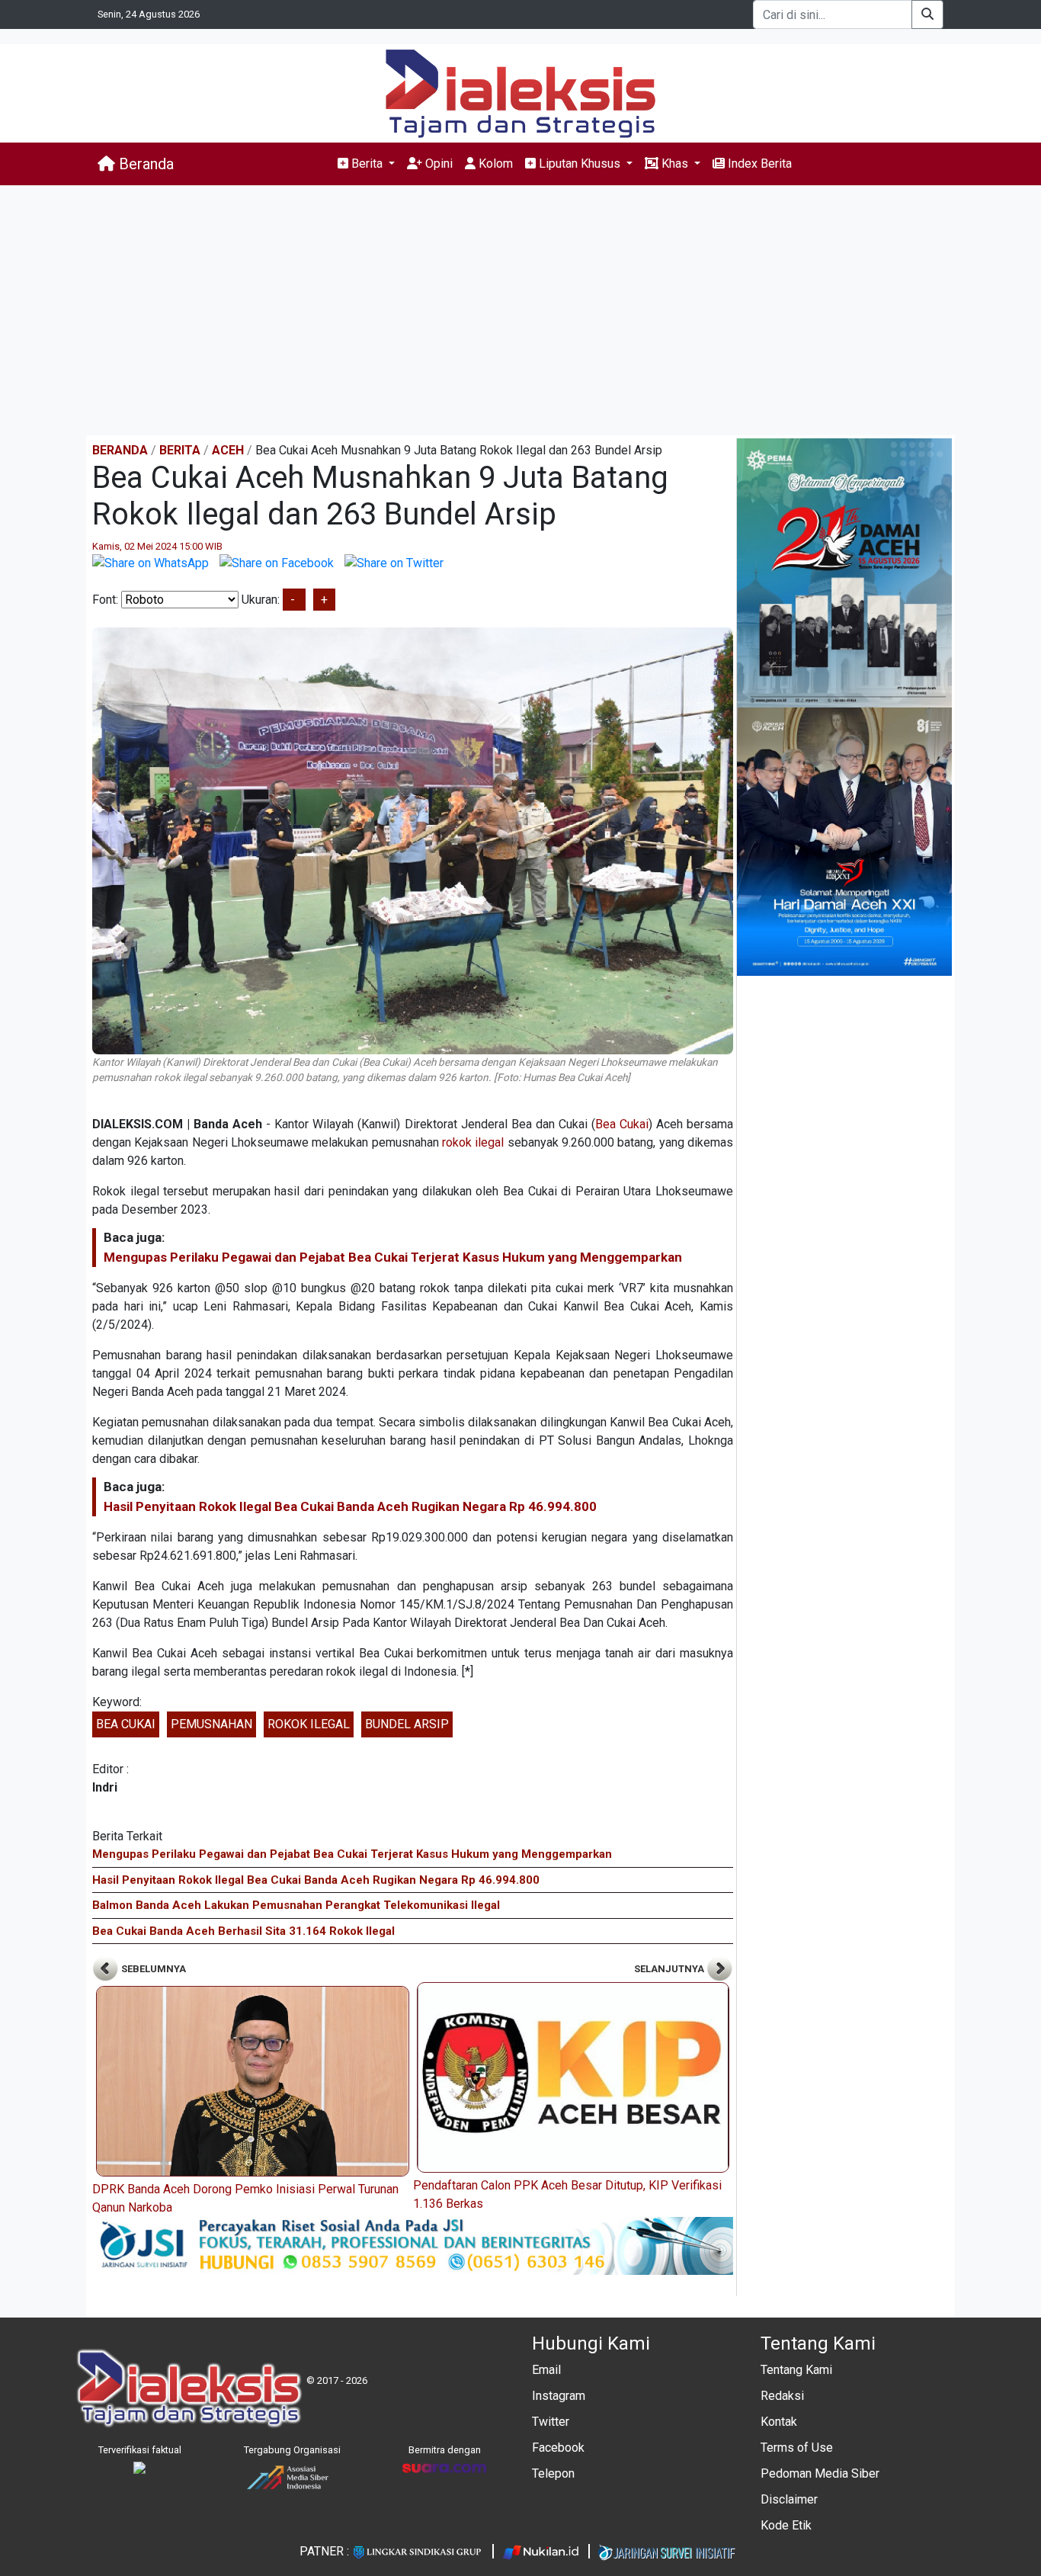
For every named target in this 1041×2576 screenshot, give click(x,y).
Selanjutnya (670, 1969)
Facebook (558, 2448)
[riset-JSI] (413, 2245)
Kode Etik (786, 2525)
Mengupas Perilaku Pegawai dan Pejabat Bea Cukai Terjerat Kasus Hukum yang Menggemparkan (393, 1257)
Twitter (551, 2422)
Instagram (559, 2396)
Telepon (553, 2473)
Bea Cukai (622, 1124)
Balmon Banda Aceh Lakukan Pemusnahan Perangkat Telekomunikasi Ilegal (296, 1905)
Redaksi (782, 2396)
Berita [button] (367, 164)
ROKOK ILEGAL (309, 1724)
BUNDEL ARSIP (407, 1724)
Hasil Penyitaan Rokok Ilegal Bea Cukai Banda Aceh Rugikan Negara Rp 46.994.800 (350, 1506)
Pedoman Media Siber (820, 2473)
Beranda (144, 164)
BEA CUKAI (126, 1724)
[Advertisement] (520, 310)
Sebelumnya (152, 1969)
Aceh (228, 450)
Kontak (779, 2422)
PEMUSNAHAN (211, 1724)
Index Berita (758, 164)
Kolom (494, 164)
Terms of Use (797, 2448)
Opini (437, 164)
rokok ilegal (473, 1142)
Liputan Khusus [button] (580, 164)
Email (546, 2370)
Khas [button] (675, 164)
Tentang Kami (796, 2370)
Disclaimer (789, 2499)
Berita (180, 450)
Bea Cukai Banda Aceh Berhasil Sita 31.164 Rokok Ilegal (243, 1931)
